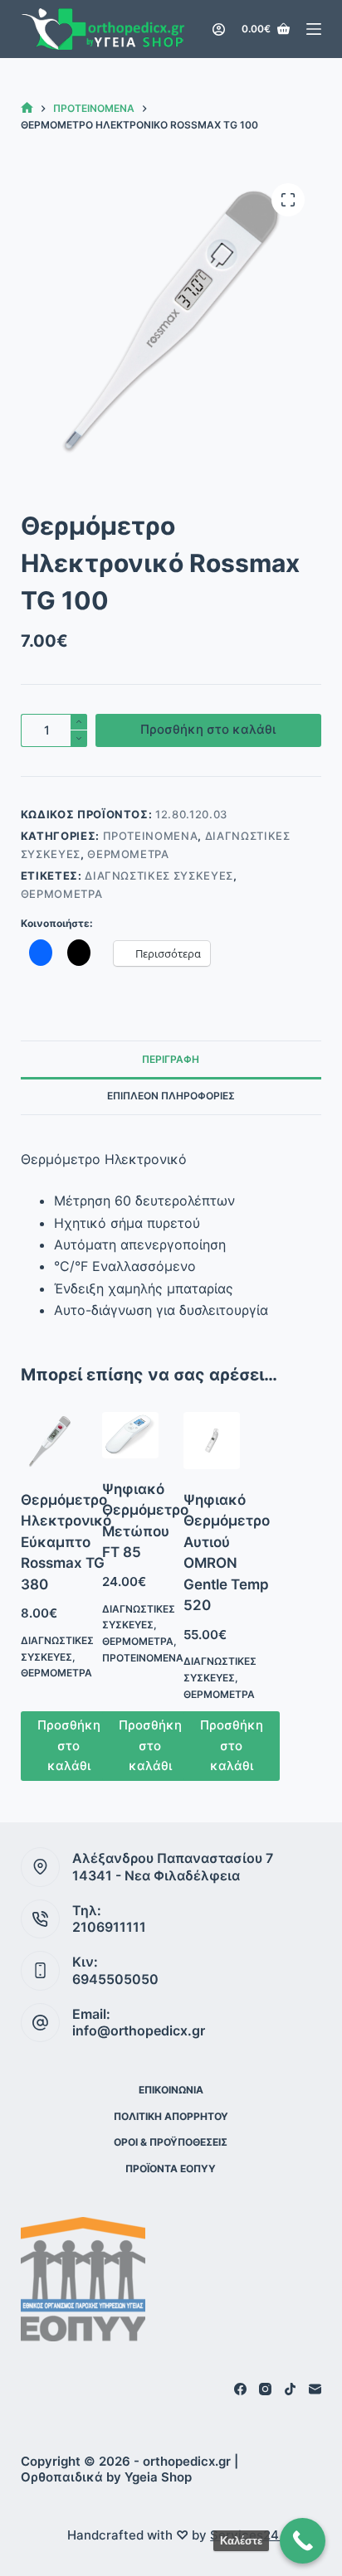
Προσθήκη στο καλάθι (208, 729)
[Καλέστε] (303, 2541)
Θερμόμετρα (128, 854)
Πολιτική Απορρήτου (171, 2116)
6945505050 (115, 1979)
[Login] (219, 29)
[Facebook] (240, 2389)
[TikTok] (290, 2389)
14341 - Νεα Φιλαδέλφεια (156, 1875)
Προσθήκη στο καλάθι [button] (69, 1746)
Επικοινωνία (171, 2090)
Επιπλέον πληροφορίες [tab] (171, 1096)
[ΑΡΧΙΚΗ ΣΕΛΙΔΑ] (27, 108)
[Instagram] (265, 2389)
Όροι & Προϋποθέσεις (171, 2142)
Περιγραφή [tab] (171, 1059)
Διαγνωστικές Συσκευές (159, 876)
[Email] (315, 2389)
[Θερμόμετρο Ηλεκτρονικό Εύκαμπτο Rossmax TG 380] (49, 1440)
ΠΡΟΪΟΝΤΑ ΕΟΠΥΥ (171, 2168)
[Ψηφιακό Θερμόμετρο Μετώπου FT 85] (130, 1435)
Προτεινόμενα (151, 836)
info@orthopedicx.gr (139, 2030)
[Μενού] (314, 29)
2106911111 (109, 1927)
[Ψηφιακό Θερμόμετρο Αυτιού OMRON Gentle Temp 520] (212, 1440)
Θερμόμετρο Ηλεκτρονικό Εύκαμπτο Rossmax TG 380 (66, 1542)
